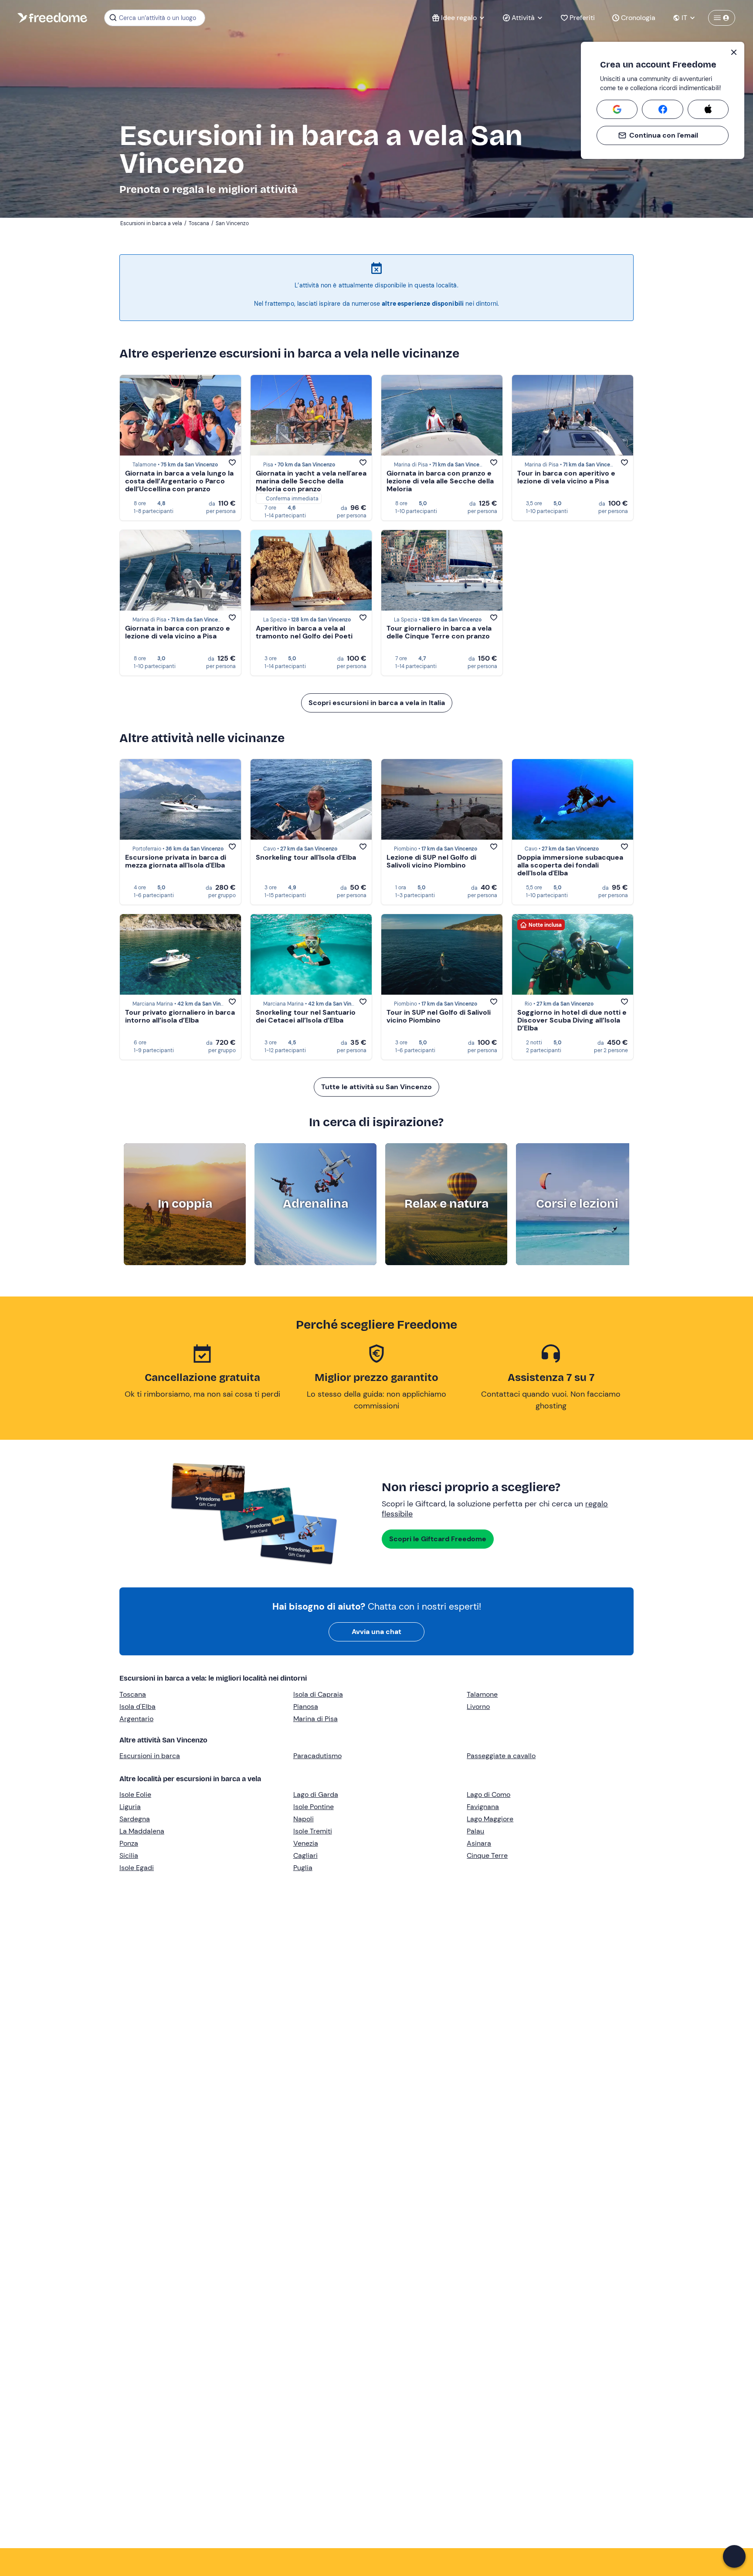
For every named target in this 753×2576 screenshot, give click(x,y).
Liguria (130, 1807)
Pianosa (306, 1707)
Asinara (479, 1843)
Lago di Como (488, 1794)
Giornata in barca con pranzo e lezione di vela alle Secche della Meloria (440, 481)
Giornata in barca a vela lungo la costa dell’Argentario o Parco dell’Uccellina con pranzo (179, 481)
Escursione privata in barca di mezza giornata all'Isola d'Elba (176, 861)
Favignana (483, 1807)
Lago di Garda (316, 1794)
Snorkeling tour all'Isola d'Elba (306, 857)
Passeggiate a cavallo (501, 1756)
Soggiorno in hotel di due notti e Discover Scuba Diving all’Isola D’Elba (572, 1020)
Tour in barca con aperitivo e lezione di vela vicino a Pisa (566, 477)
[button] (734, 2556)
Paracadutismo (317, 1756)
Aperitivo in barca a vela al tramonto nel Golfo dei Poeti (304, 632)
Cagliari (305, 1855)
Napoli (304, 1819)
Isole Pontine (314, 1807)
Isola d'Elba (137, 1707)
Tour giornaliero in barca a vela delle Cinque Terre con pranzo (439, 632)
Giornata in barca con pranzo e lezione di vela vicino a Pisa (178, 632)
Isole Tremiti (313, 1831)
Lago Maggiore (490, 1819)
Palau (475, 1831)
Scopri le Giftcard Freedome (438, 1539)
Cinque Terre (487, 1855)
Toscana (133, 1694)
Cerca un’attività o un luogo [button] (158, 18)
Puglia (303, 1868)
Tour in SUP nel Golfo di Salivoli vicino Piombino (439, 1016)
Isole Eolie (135, 1794)
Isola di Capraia (318, 1694)
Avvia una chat (376, 1632)
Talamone (482, 1694)
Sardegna (135, 1819)
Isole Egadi (137, 1868)
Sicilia (129, 1855)
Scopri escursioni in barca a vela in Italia (377, 703)
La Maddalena (142, 1831)
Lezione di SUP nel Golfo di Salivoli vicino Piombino (431, 861)
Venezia (306, 1843)
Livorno (478, 1707)
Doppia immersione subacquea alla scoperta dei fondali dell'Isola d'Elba (570, 865)
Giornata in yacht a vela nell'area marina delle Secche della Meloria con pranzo (311, 481)
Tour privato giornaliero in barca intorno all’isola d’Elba (180, 1016)
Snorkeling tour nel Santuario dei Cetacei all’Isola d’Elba (306, 1016)
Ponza (129, 1843)
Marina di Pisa (315, 1719)
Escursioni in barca (150, 1756)
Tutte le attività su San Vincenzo (376, 1087)
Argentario (136, 1719)
